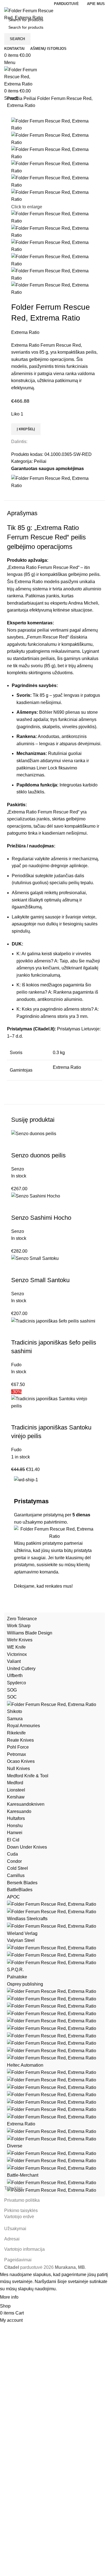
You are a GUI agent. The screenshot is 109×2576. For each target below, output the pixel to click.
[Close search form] (7, 7)
